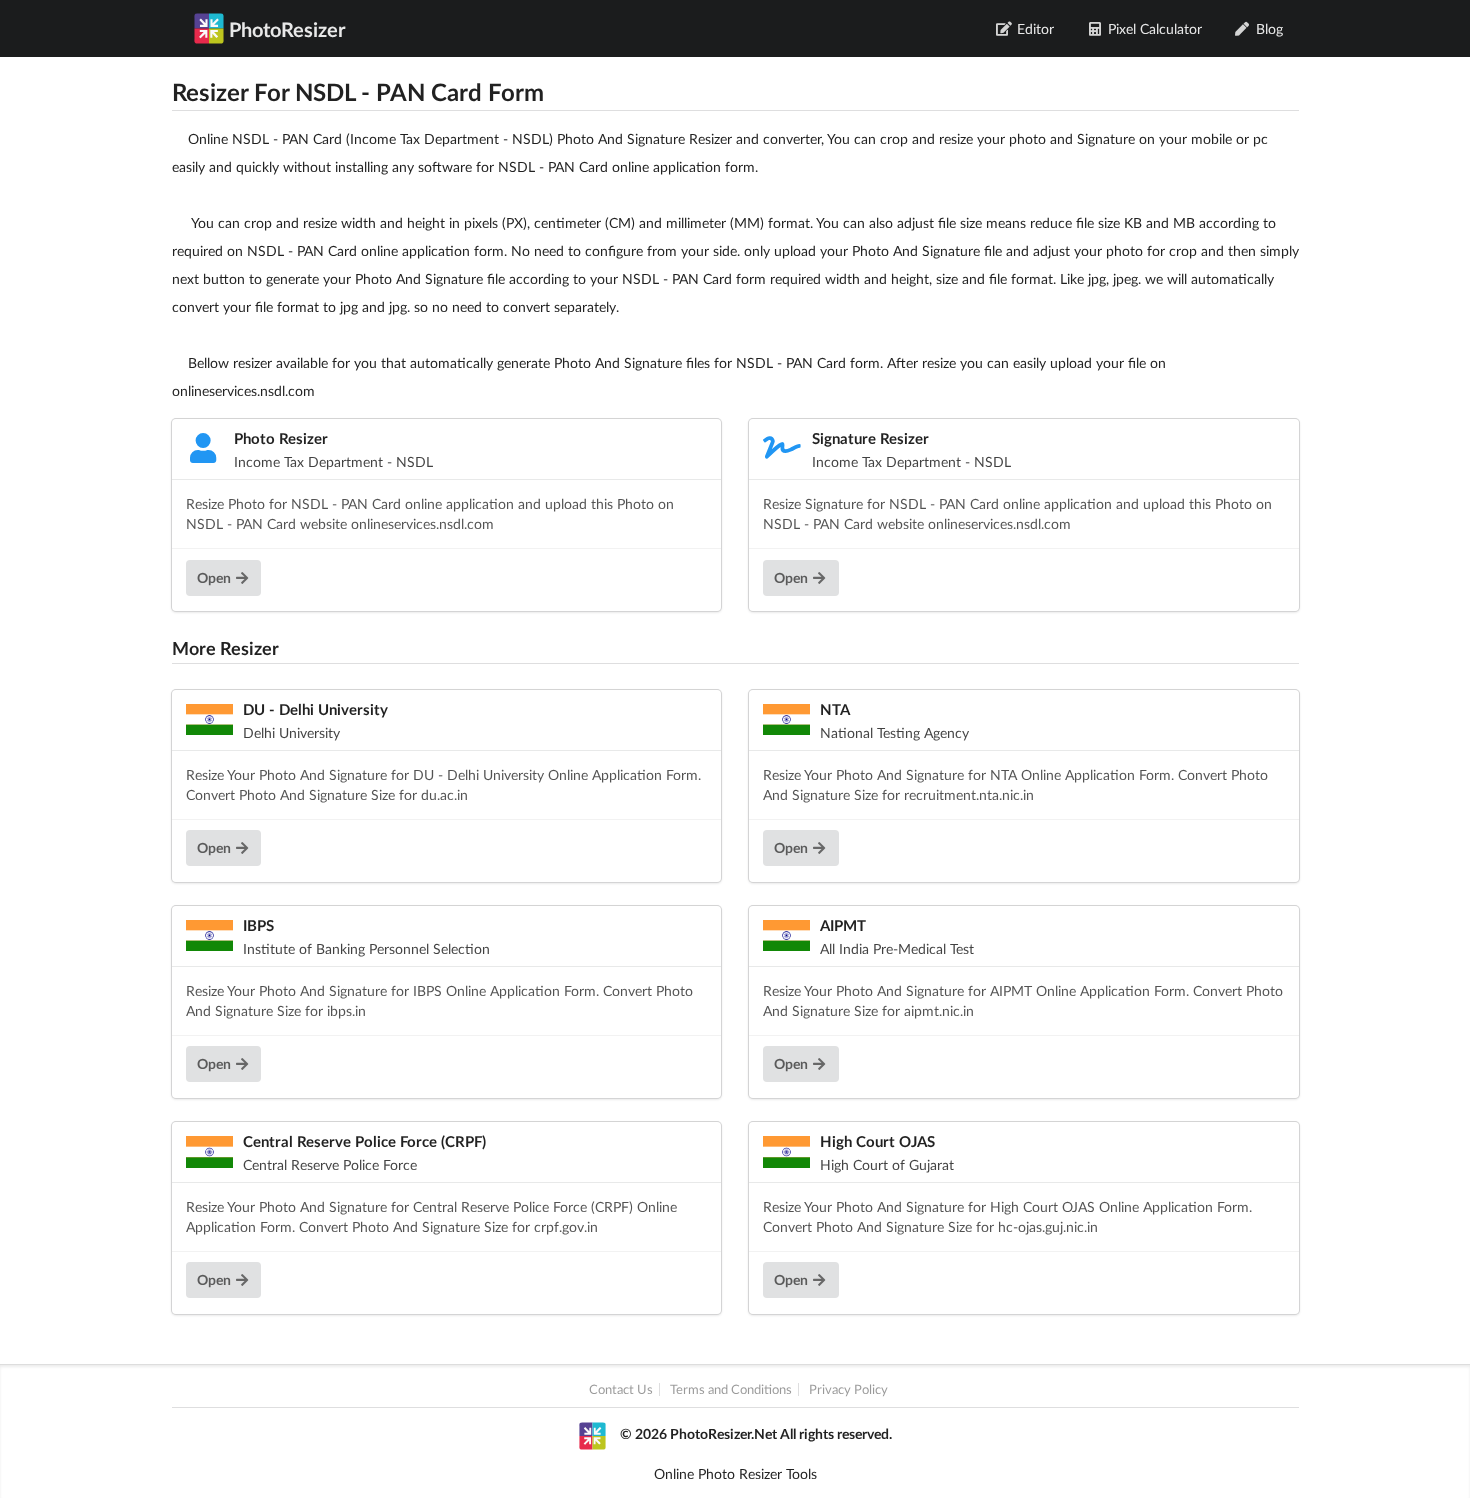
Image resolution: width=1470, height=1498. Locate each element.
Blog (1269, 28)
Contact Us (621, 1389)
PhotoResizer (287, 29)
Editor (1035, 28)
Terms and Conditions (731, 1389)
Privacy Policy (848, 1389)
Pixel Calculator (1155, 28)
